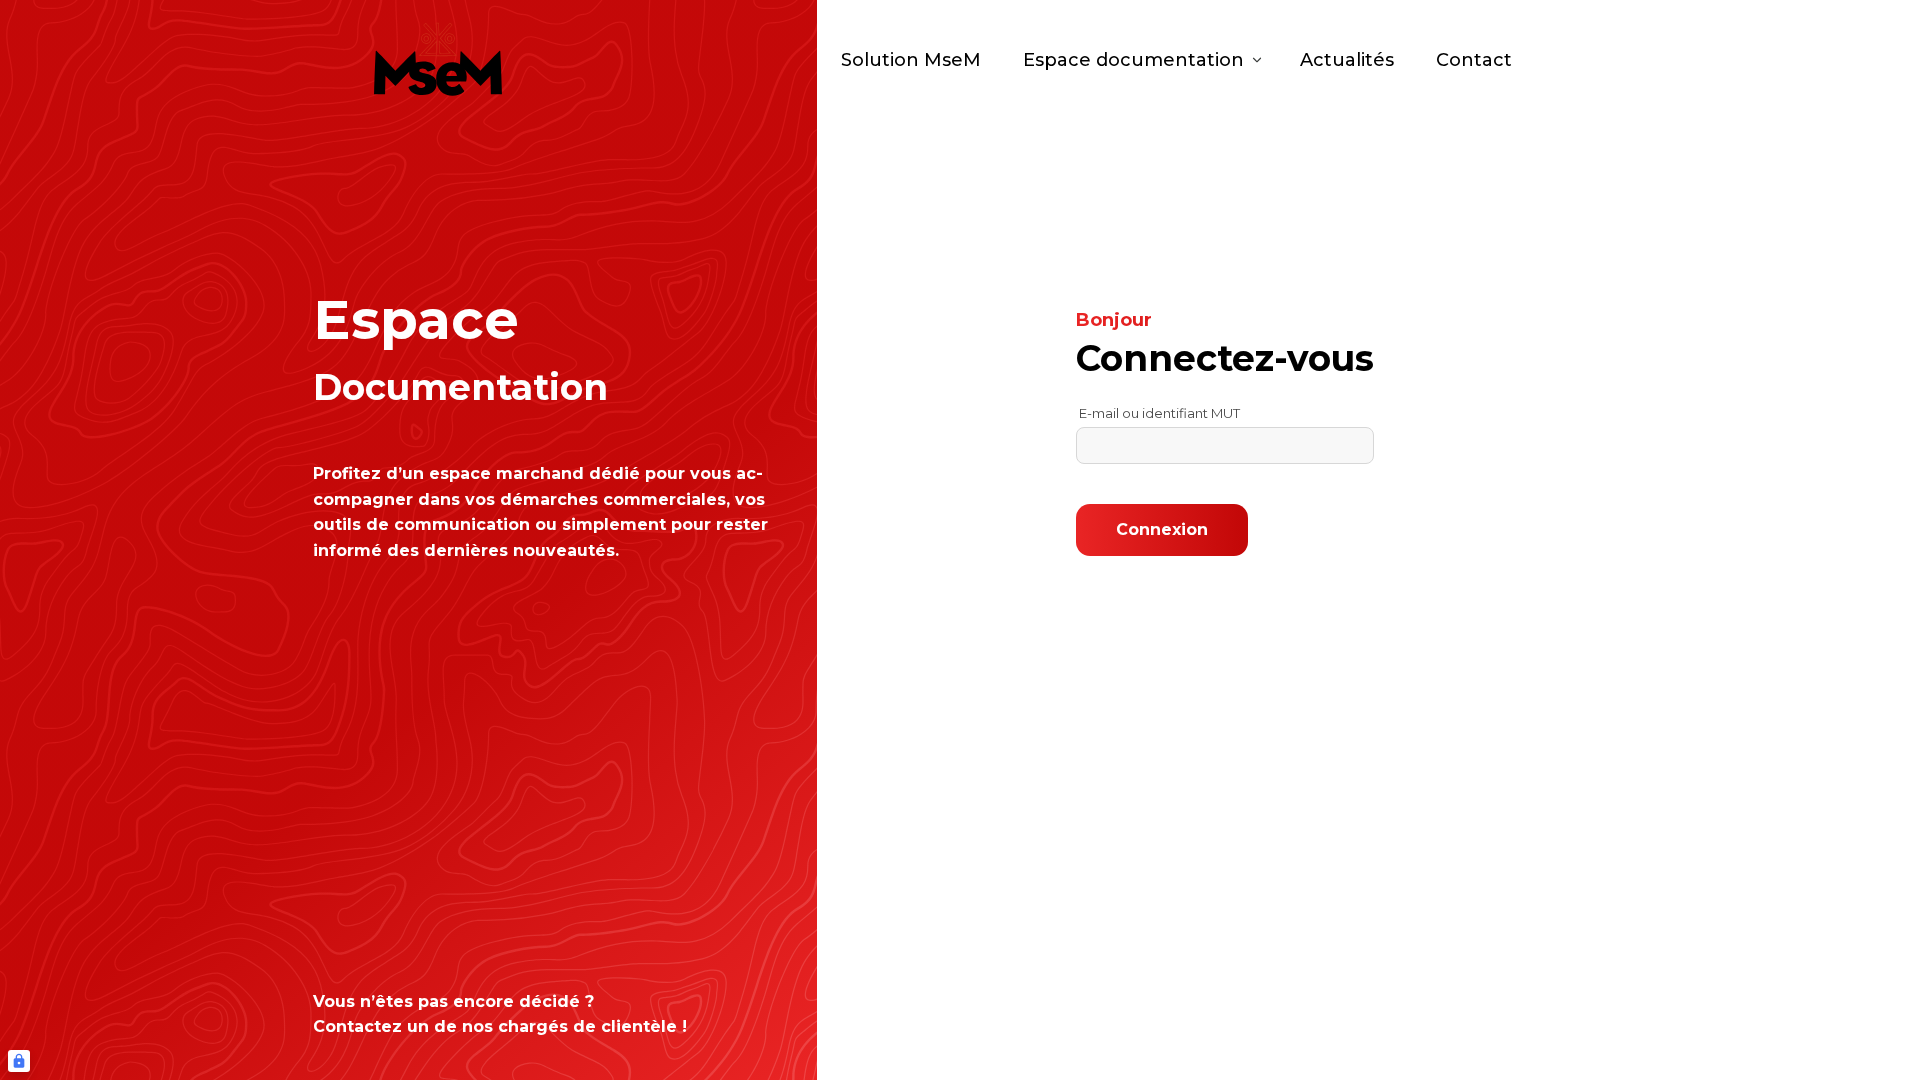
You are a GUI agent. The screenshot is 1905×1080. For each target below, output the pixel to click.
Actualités (1347, 60)
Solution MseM (911, 60)
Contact (1474, 60)
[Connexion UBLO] (19, 1061)
